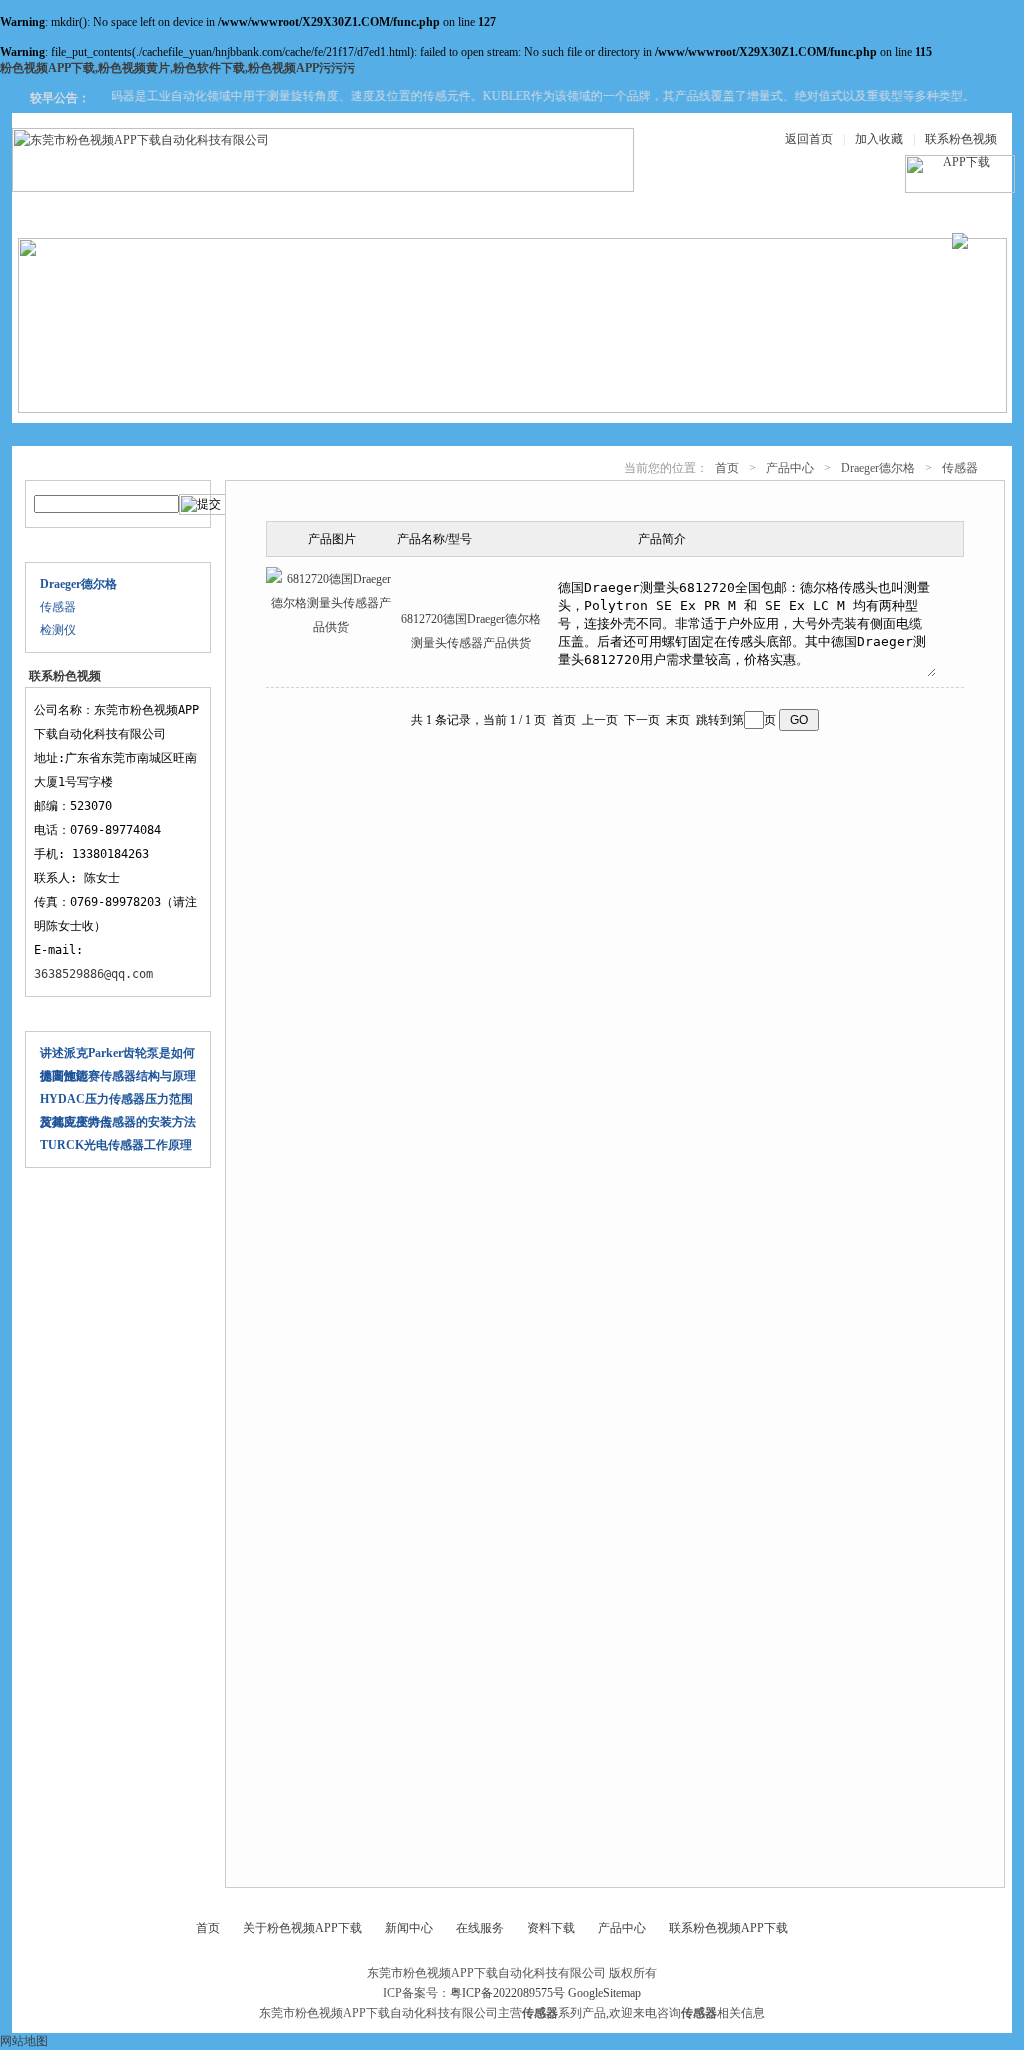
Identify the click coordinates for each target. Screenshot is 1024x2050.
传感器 (58, 607)
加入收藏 (879, 139)
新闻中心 (446, 211)
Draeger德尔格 (878, 468)
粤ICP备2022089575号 (507, 1993)
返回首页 (809, 139)
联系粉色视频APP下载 (728, 1928)
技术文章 (686, 211)
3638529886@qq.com (93, 974)
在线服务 (806, 211)
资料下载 (566, 211)
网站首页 (86, 211)
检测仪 (58, 630)
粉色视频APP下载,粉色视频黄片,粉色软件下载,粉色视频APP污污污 (177, 68)
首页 (727, 468)
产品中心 (326, 211)
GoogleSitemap (604, 1993)
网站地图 (24, 2041)
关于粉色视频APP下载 (302, 1928)
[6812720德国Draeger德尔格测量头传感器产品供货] (331, 627)
